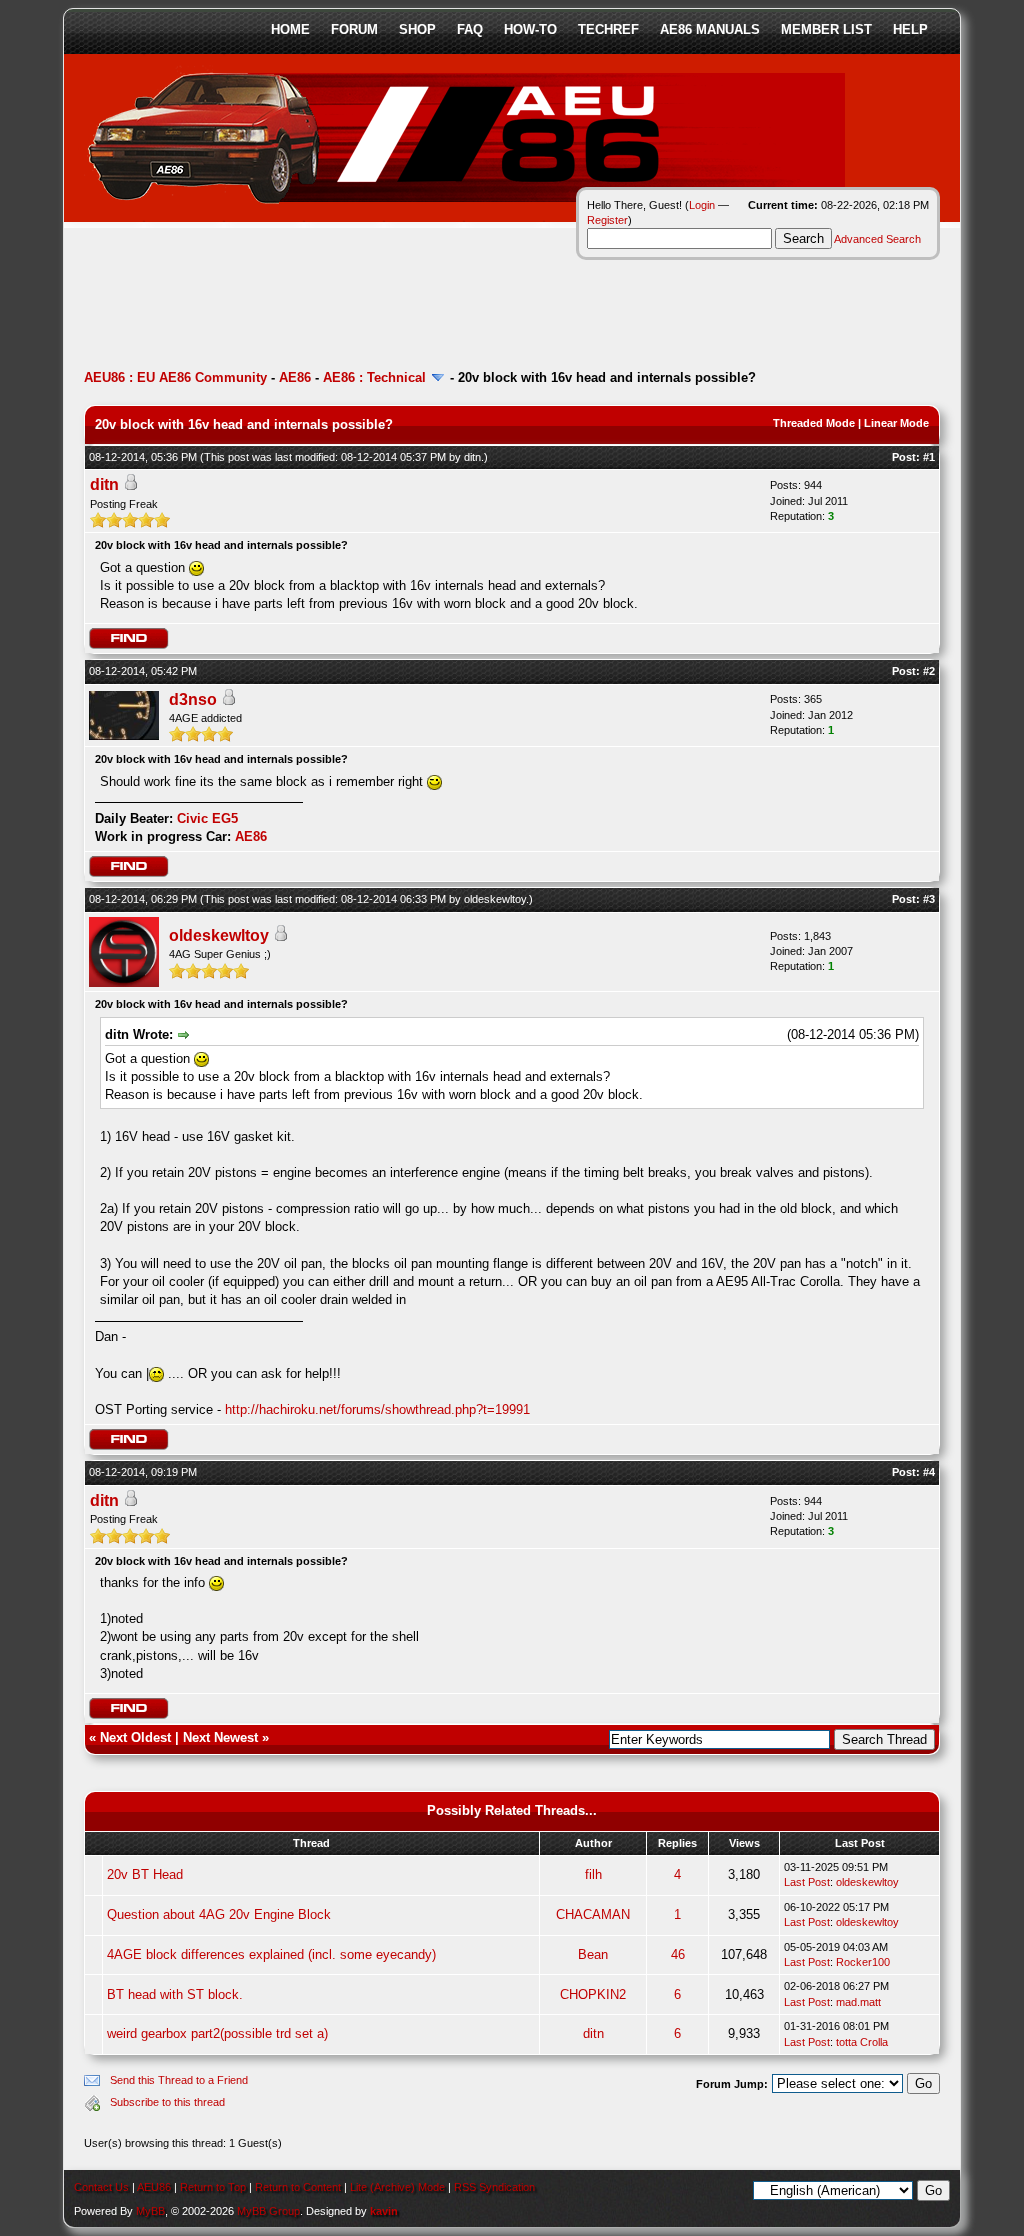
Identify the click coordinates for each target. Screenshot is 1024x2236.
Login (702, 205)
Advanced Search (877, 239)
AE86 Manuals (710, 29)
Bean (593, 1954)
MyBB (150, 2211)
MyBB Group (268, 2211)
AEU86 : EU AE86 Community (175, 377)
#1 (929, 457)
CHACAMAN (593, 1914)
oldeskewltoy (495, 899)
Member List (826, 29)
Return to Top (213, 2187)
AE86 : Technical (374, 377)
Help (910, 29)
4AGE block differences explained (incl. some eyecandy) (271, 1954)
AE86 (295, 377)
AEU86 (154, 2187)
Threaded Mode (814, 423)
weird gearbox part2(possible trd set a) (217, 2033)
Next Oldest (135, 1737)
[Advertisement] (448, 305)
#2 (929, 671)
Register (607, 220)
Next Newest (220, 1737)
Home (290, 29)
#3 (929, 899)
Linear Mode (896, 423)
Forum (354, 29)
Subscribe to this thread (167, 2102)
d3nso (193, 699)
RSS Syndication (494, 2187)
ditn (472, 457)
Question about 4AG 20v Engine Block (219, 1914)
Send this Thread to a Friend (179, 2080)
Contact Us (101, 2187)
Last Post (807, 1882)
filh (593, 1874)
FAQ (470, 29)
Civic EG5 (207, 818)
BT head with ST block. (175, 1994)
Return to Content (298, 2187)
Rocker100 (863, 1962)
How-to (530, 29)
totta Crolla (862, 2042)
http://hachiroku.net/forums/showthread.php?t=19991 (377, 1409)
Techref (608, 29)
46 (678, 1954)
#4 (929, 1472)
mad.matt (858, 2002)
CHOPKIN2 (593, 1994)
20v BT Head (145, 1874)
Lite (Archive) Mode (397, 2187)
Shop (417, 29)
